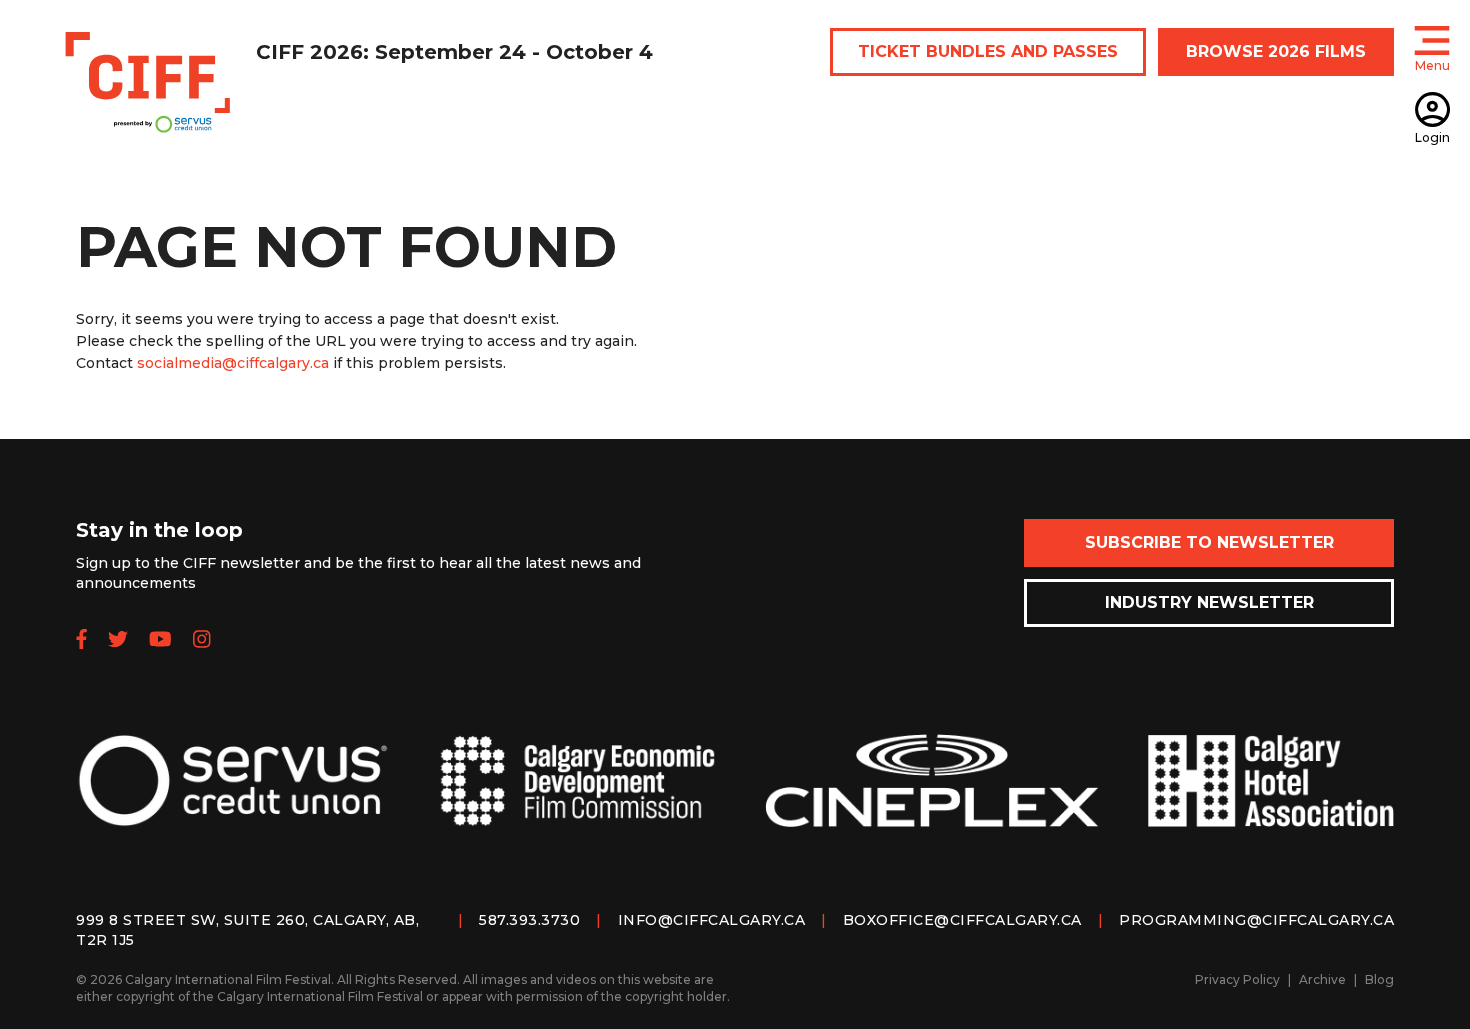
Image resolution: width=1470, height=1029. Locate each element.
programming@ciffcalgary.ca (1256, 920)
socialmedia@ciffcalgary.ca (233, 363)
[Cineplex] (932, 796)
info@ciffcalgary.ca (712, 920)
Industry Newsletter (1209, 602)
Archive (1322, 979)
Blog (1379, 979)
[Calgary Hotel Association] (1270, 796)
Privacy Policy (1237, 979)
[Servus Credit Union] (233, 796)
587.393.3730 (529, 920)
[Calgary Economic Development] (577, 797)
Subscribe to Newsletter (1209, 542)
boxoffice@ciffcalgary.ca (962, 920)
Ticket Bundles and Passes (988, 51)
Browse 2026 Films (1276, 51)
